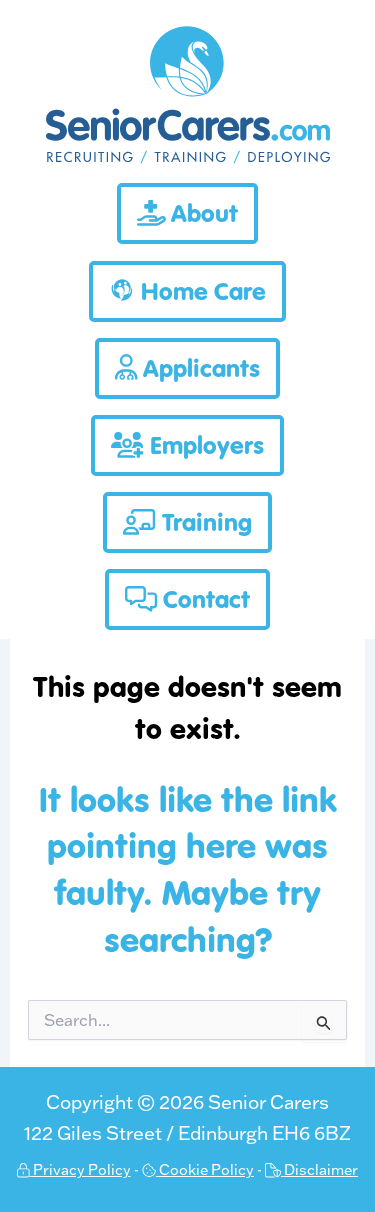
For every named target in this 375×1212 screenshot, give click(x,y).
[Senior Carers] (188, 160)
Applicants (198, 368)
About (201, 213)
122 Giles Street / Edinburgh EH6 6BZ (187, 1133)
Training (204, 522)
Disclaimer (319, 1169)
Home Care (200, 291)
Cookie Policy (205, 1169)
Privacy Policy (80, 1169)
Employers (204, 445)
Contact (203, 599)
